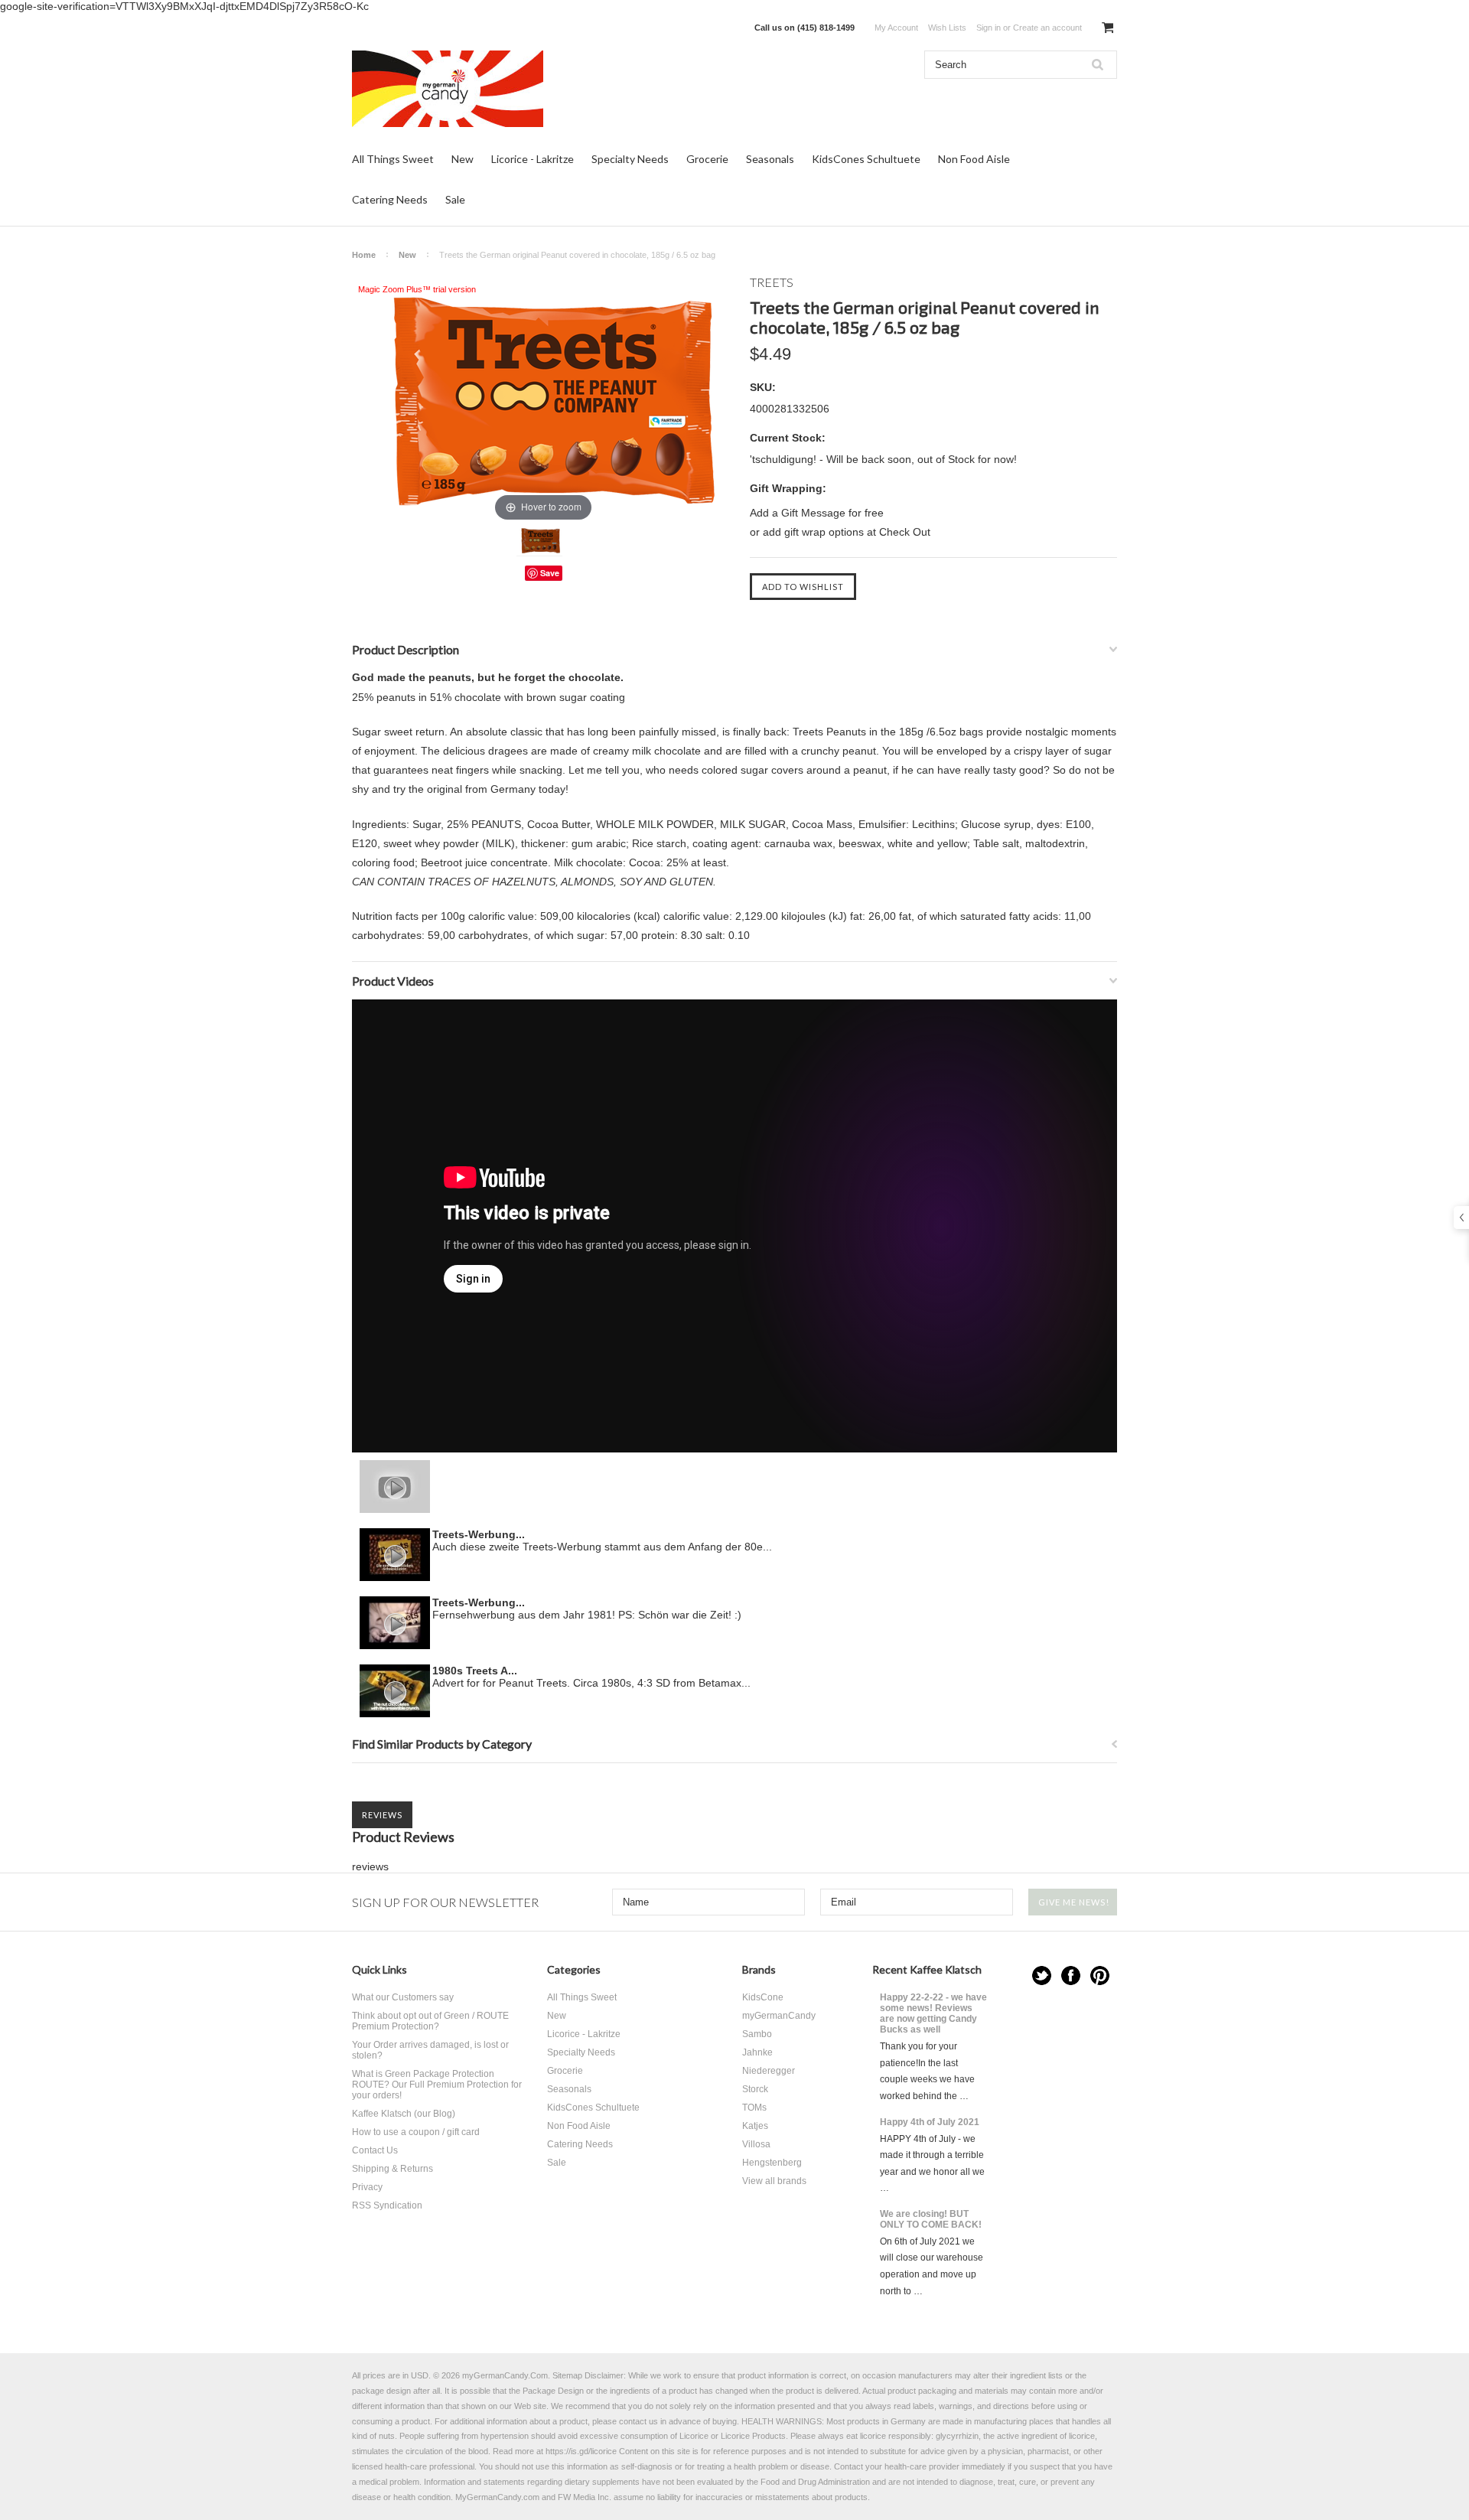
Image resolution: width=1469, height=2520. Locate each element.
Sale (455, 199)
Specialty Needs (630, 159)
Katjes (755, 2126)
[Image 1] (539, 541)
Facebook (1071, 1976)
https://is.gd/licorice (581, 2451)
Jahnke (757, 2052)
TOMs (754, 2108)
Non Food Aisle (974, 159)
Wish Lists (947, 28)
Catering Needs (390, 199)
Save (550, 573)
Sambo (757, 2034)
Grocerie (707, 159)
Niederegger (769, 2071)
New (463, 159)
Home (364, 255)
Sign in (989, 28)
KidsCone (763, 1997)
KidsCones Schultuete (866, 159)
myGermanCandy (779, 2016)
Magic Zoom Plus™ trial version (417, 289)
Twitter (1042, 1976)
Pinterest (1100, 1976)
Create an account (1047, 28)
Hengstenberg (772, 2163)
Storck (755, 2089)
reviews (370, 1866)
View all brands (774, 2181)
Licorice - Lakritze (533, 159)
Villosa (756, 2144)
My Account (896, 28)
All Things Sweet (393, 159)
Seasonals (770, 159)
